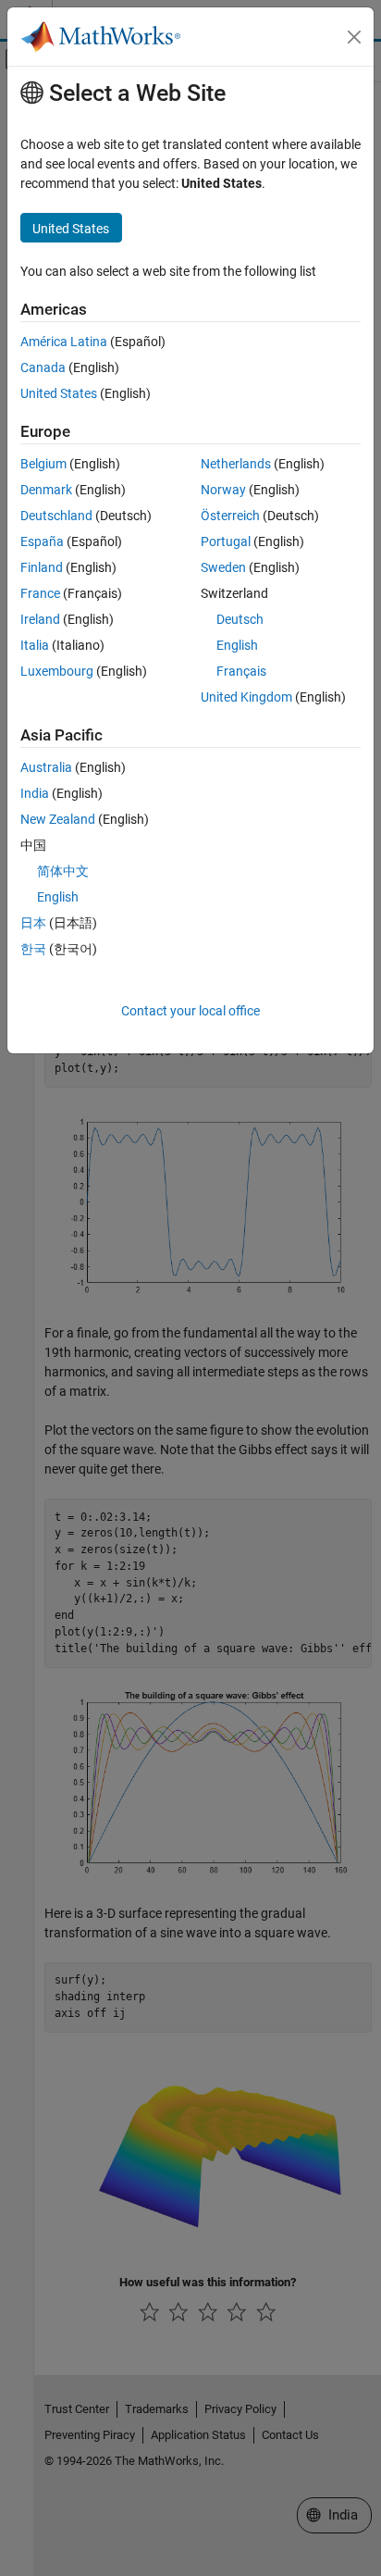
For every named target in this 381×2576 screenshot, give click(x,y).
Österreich (230, 516)
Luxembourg (57, 671)
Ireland (40, 619)
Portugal (226, 541)
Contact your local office (190, 1011)
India (35, 793)
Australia (46, 767)
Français (241, 671)
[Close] (354, 37)
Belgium (43, 464)
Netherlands (236, 464)
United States (59, 393)
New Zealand (58, 819)
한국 (33, 949)
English (237, 645)
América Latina (64, 342)
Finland (42, 567)
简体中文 (63, 871)
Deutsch (240, 619)
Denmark (46, 490)
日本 (33, 923)
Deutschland (56, 516)
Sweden (223, 567)
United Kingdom (246, 697)
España (42, 541)
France (40, 593)
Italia (35, 645)
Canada (43, 367)
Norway (223, 490)
